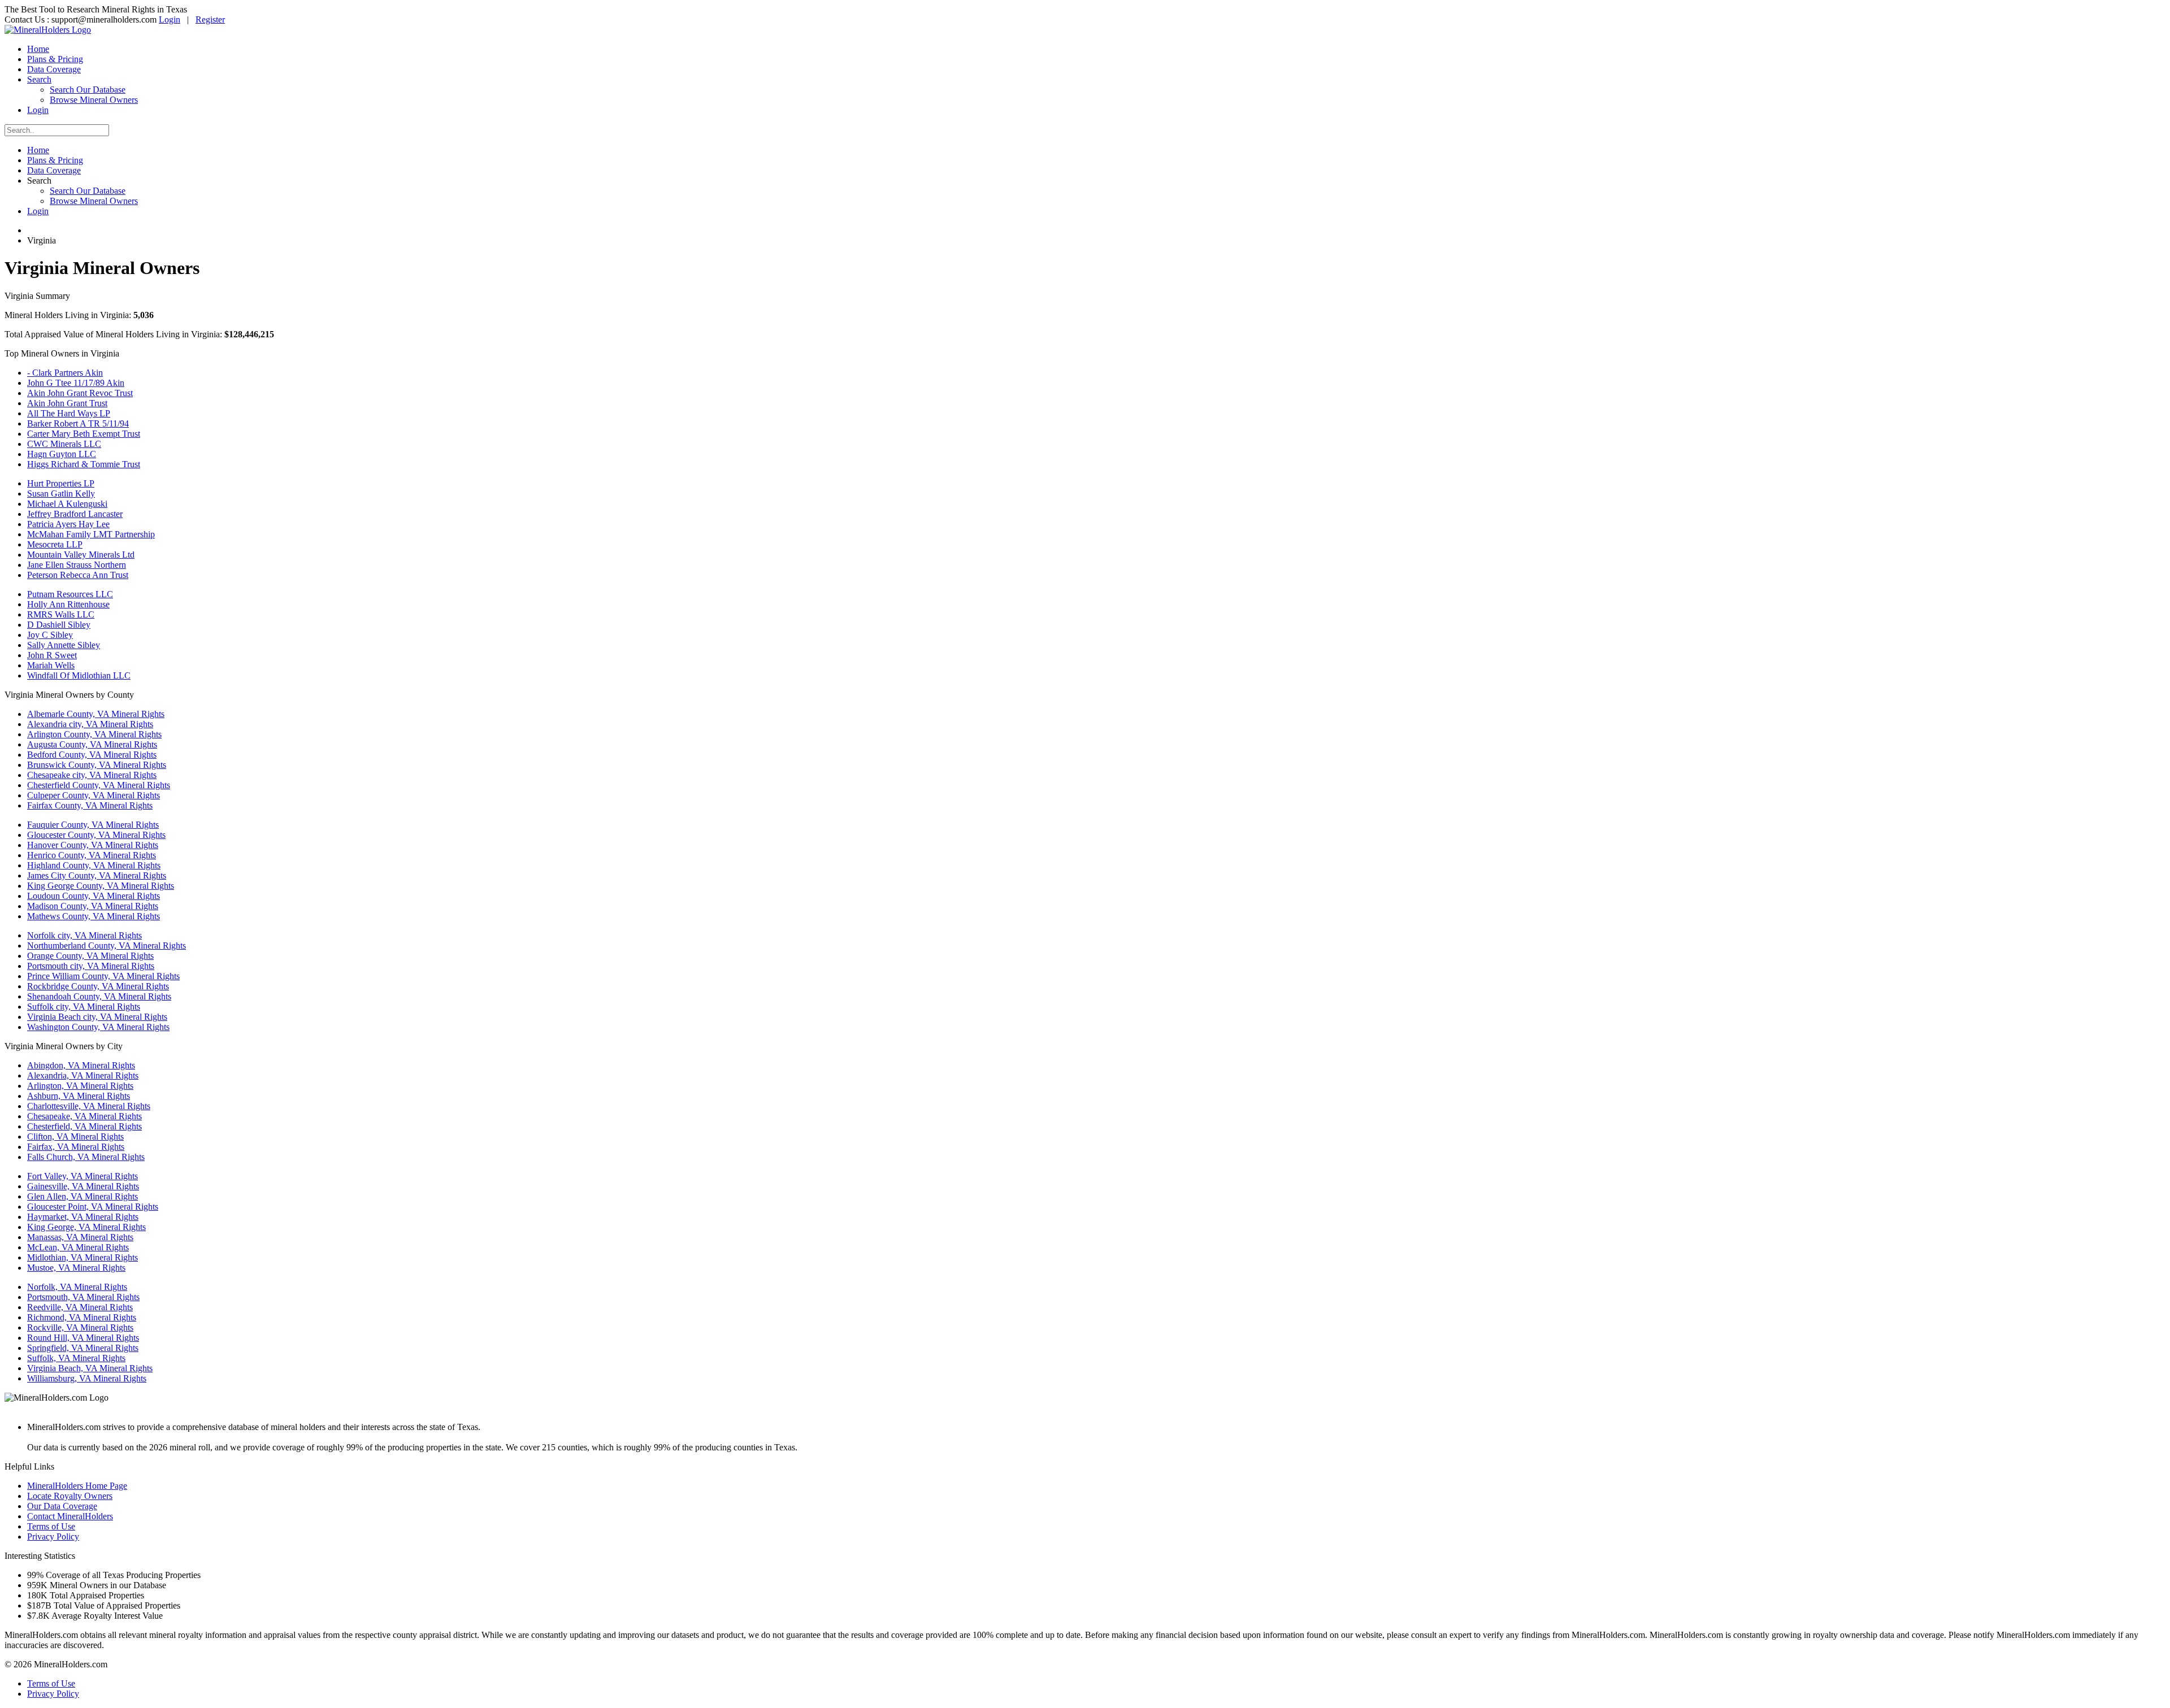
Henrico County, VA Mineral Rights (92, 855)
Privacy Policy (53, 1537)
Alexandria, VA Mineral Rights (83, 1075)
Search (39, 79)
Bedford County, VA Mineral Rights (92, 755)
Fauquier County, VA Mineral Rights (93, 825)
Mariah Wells (51, 665)
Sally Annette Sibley (64, 645)
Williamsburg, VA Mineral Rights (87, 1378)
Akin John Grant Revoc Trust (80, 393)
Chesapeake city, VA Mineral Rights (92, 775)
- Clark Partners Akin (65, 373)
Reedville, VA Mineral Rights (80, 1307)
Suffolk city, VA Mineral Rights (84, 1007)
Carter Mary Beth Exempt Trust (84, 434)
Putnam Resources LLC (70, 594)
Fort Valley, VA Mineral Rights (83, 1176)
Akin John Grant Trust (67, 403)
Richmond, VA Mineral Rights (82, 1317)
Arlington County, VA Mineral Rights (94, 734)
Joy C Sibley (50, 635)
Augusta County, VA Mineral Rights (92, 744)
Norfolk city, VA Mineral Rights (84, 935)
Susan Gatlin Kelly (61, 494)
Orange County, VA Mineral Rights (90, 956)
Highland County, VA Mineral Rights (94, 865)
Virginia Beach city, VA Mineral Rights (97, 1017)
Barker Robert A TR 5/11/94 (78, 423)
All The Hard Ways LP (69, 413)
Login (170, 19)
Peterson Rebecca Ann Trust (78, 575)
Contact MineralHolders (70, 1516)
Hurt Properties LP (61, 483)
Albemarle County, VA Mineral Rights (96, 714)
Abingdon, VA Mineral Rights (81, 1065)
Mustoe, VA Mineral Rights (76, 1268)
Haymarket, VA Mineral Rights (83, 1217)
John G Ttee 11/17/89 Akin (76, 383)
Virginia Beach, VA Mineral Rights (90, 1368)
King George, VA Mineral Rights (86, 1227)
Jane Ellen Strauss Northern (77, 565)
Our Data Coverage (62, 1506)
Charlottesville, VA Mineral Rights (89, 1106)
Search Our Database (88, 90)
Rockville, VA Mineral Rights (80, 1327)
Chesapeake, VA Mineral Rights (84, 1116)
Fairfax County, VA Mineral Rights (90, 805)
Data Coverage (54, 69)
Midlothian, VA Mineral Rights (83, 1257)
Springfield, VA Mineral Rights (83, 1348)
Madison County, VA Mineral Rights (93, 906)
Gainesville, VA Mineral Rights (83, 1186)
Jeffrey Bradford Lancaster (75, 514)
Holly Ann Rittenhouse (68, 604)
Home (38, 49)
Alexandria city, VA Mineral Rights (90, 724)
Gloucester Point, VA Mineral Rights (93, 1207)
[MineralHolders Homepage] (48, 30)
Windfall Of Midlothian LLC (79, 675)
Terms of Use (51, 1526)
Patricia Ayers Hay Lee (68, 524)
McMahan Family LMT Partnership (91, 534)
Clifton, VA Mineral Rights (75, 1137)
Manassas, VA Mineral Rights (80, 1237)
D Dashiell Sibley (59, 625)
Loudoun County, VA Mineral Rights (94, 896)
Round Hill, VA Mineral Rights (83, 1338)
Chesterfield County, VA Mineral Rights (99, 785)
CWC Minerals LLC (64, 444)
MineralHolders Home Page (77, 1486)
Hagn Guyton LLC (62, 454)
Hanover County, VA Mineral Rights (93, 845)
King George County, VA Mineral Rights (101, 886)
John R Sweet (52, 655)
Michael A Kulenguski (67, 504)
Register (210, 19)
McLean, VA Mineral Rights (78, 1247)
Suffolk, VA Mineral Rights (76, 1358)
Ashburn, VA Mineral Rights (79, 1096)
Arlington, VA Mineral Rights (80, 1086)
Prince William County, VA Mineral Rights (103, 976)
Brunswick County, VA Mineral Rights (97, 765)
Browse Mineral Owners (94, 100)
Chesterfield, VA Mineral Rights (84, 1126)
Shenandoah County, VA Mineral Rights (99, 996)
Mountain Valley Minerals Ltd (81, 555)
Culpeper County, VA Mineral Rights (94, 795)
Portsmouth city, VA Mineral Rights (91, 966)
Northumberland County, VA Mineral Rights (107, 946)
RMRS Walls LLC (61, 614)
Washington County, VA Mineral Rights (98, 1027)
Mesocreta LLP (55, 544)
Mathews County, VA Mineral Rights (94, 916)
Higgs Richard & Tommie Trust (84, 464)
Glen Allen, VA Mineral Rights (83, 1196)
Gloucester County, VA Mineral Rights (96, 835)
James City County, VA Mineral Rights (97, 875)
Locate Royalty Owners (70, 1496)
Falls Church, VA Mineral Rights (86, 1157)
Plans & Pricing (55, 59)
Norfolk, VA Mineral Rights (77, 1287)
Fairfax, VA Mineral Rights (76, 1147)
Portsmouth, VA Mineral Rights (83, 1297)
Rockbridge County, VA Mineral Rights (98, 986)
